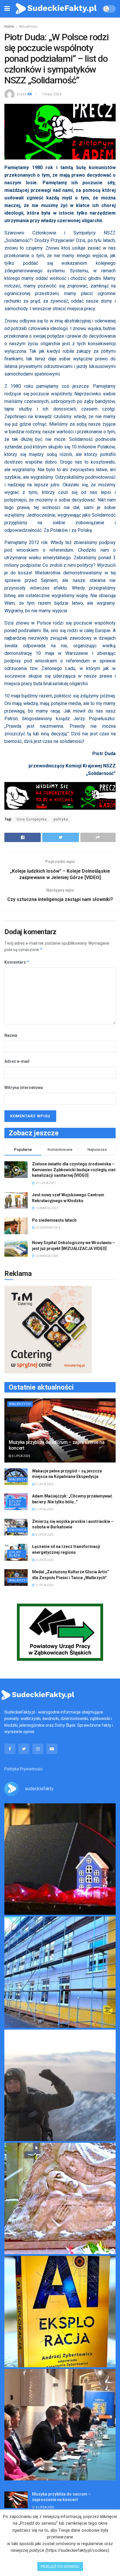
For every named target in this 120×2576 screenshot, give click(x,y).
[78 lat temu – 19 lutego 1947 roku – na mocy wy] (60, 2198)
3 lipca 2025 (44, 1560)
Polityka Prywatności (23, 1769)
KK (30, 94)
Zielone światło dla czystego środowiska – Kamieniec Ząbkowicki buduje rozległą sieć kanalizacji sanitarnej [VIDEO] (74, 1170)
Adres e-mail (17, 1061)
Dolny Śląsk (15, 1503)
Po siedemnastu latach (54, 1220)
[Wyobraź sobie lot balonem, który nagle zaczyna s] (60, 2312)
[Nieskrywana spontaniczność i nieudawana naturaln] (60, 1859)
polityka (61, 819)
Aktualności (28, 27)
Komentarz (17, 962)
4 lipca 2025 (21, 1456)
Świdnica (18, 1530)
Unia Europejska (32, 819)
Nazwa (11, 1035)
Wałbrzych (20, 1404)
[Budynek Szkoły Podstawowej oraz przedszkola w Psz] (60, 1972)
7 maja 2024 (51, 94)
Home (9, 27)
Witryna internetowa (24, 1088)
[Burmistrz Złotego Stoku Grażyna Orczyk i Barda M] (60, 2425)
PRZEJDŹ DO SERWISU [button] (60, 2567)
